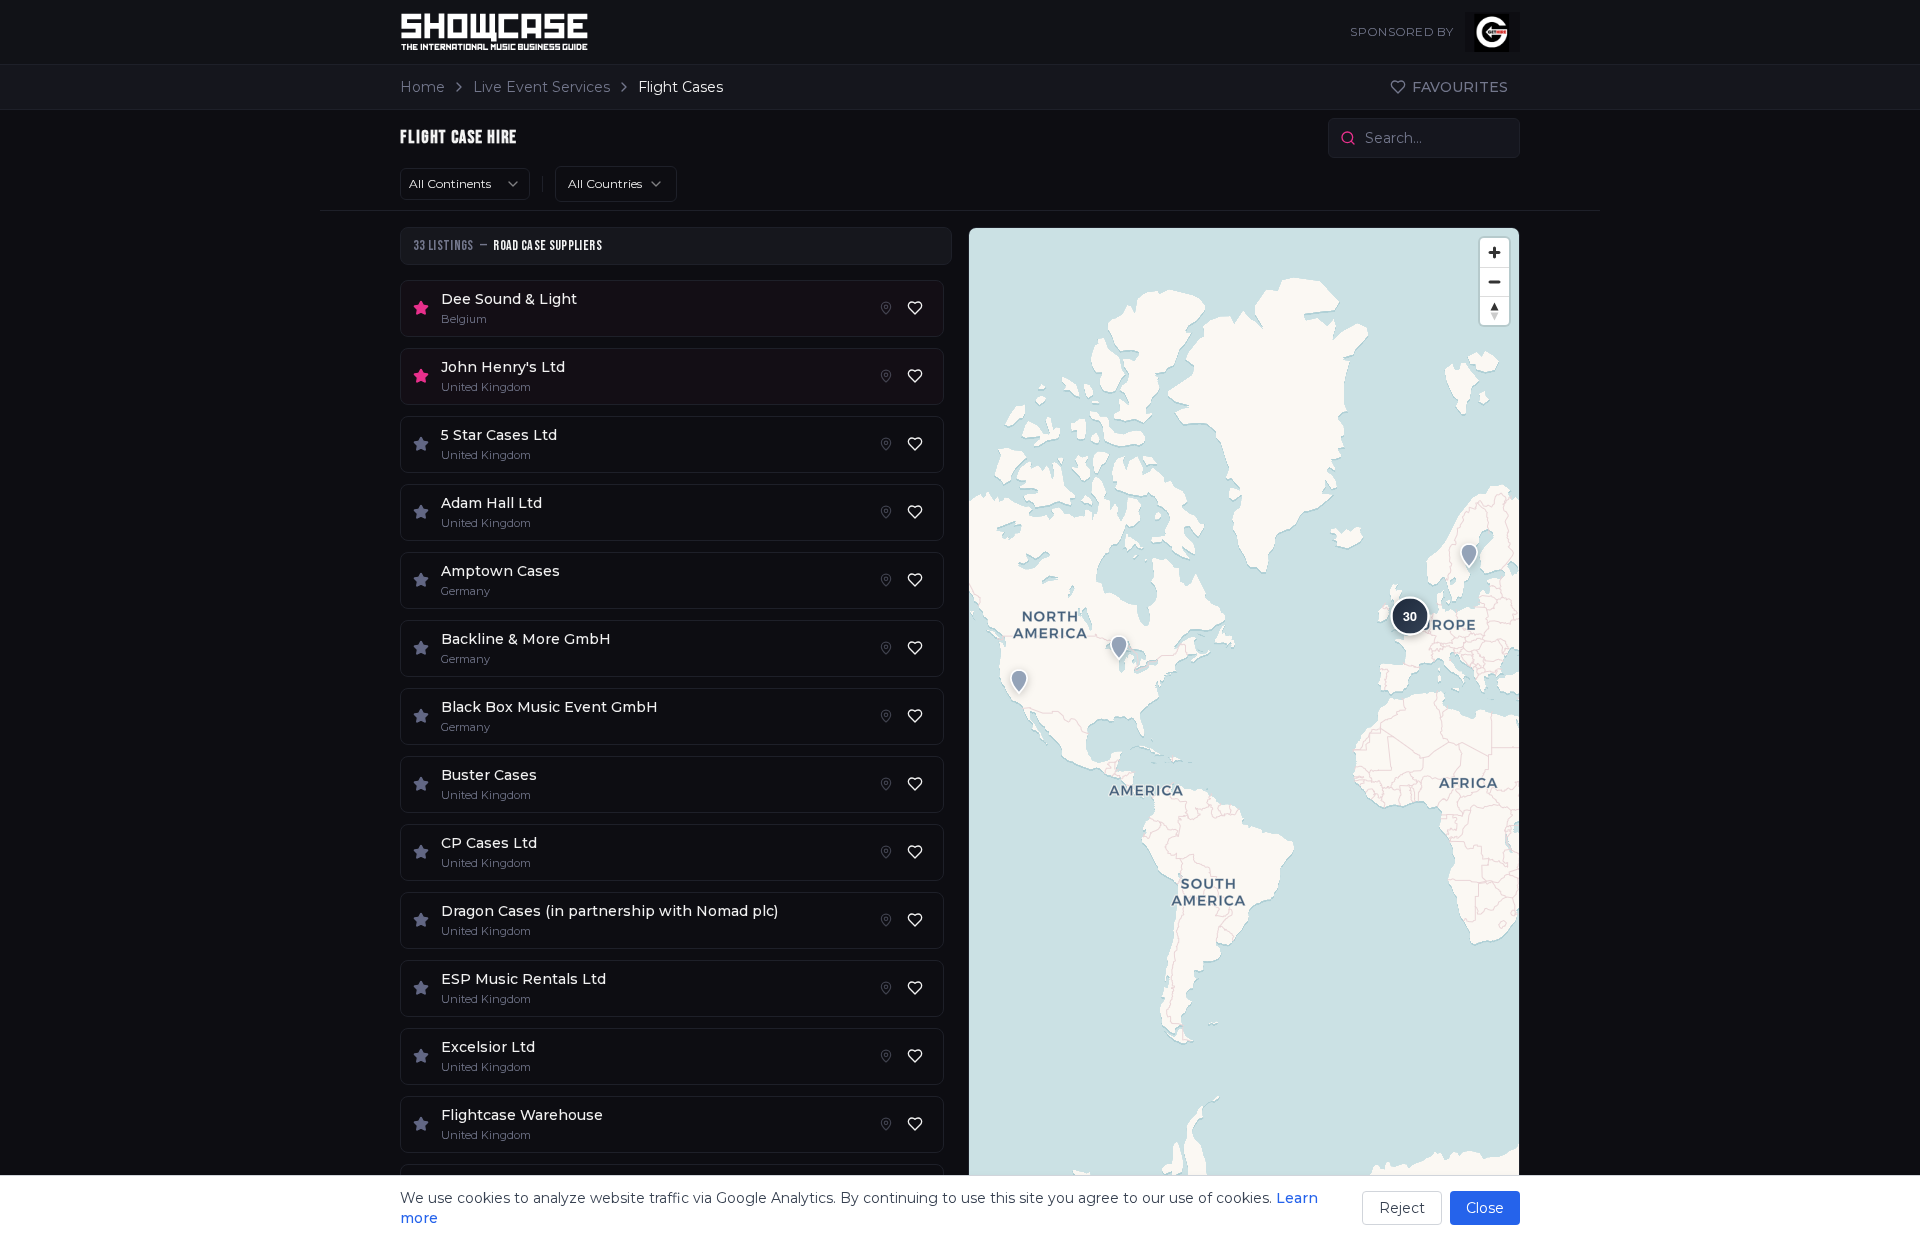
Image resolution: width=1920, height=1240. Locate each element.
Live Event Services (541, 87)
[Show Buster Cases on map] (886, 784)
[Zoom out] (1494, 281)
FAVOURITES (1460, 87)
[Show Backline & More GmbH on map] (886, 648)
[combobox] (465, 184)
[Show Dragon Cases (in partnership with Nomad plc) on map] (886, 920)
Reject (1402, 1208)
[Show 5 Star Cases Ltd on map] (886, 444)
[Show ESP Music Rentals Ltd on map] (886, 988)
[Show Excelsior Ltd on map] (886, 1056)
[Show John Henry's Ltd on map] (886, 376)
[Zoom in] (1494, 252)
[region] (1244, 725)
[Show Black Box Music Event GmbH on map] (886, 716)
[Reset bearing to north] (1494, 310)
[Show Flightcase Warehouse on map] (886, 1124)
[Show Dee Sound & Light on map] (886, 308)
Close (1485, 1208)
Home (422, 87)
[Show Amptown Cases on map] (886, 580)
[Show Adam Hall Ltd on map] (886, 512)
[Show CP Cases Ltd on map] (886, 852)
